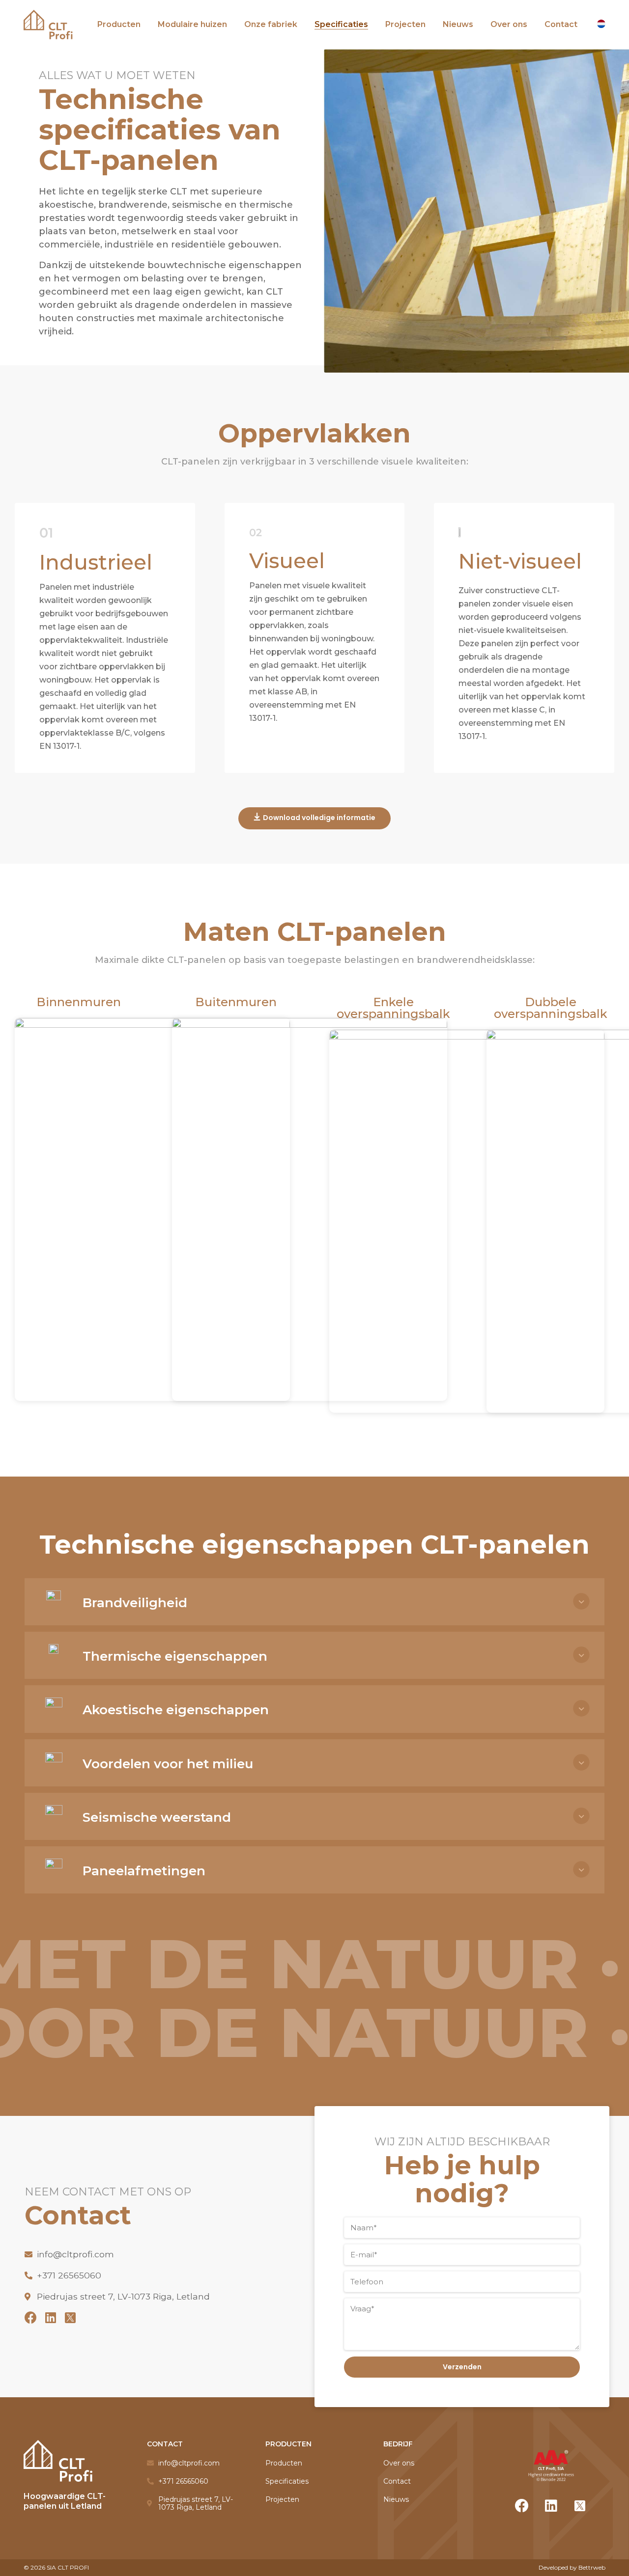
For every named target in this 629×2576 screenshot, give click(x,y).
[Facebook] (31, 2317)
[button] (314, 818)
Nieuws (458, 24)
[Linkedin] (50, 2317)
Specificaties (341, 24)
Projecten (405, 24)
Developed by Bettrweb (572, 2567)
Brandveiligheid (135, 1603)
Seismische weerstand (157, 1817)
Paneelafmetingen (144, 1871)
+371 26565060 (69, 2275)
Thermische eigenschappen (175, 1656)
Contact (561, 24)
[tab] (343, 1602)
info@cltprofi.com (75, 2254)
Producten (119, 24)
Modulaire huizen (192, 24)
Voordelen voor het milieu (168, 1764)
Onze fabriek (271, 24)
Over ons (509, 24)
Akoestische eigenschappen (176, 1710)
